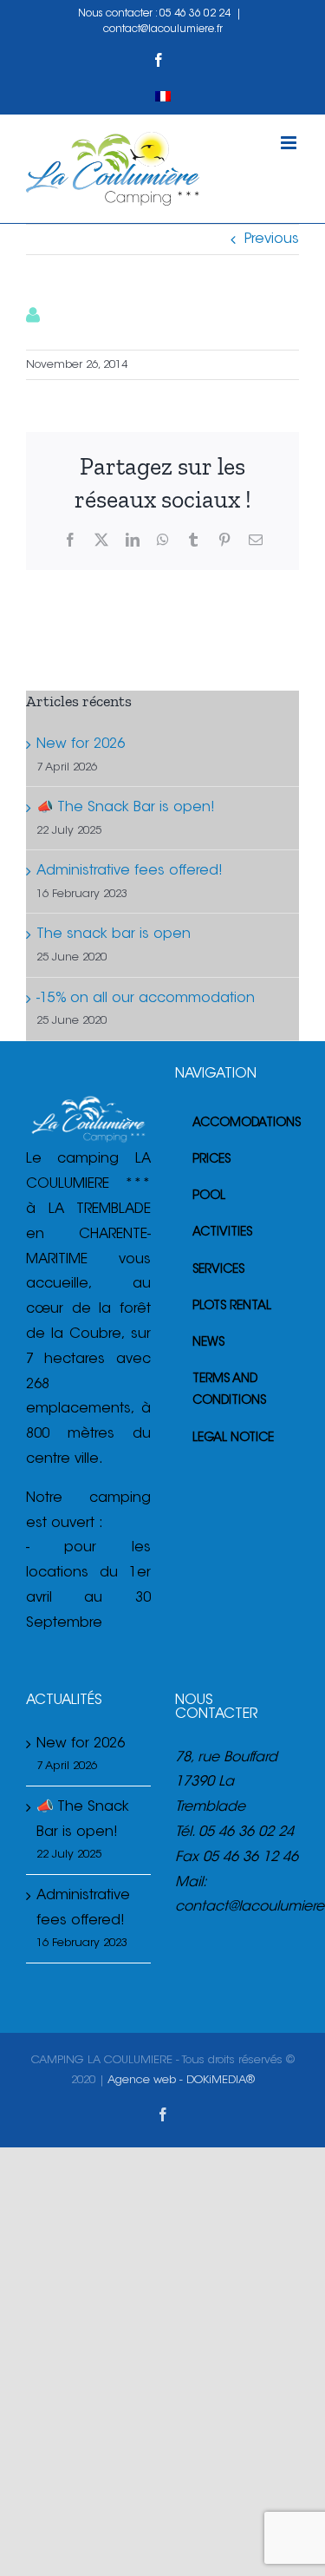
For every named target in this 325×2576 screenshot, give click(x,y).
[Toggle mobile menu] (290, 143)
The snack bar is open (114, 934)
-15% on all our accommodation (146, 999)
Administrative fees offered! (130, 871)
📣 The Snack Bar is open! (126, 808)
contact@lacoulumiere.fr (163, 29)
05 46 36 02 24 (195, 14)
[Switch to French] (163, 97)
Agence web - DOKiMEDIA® (181, 2080)
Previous (272, 239)
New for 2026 (81, 744)
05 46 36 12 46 (250, 1858)
